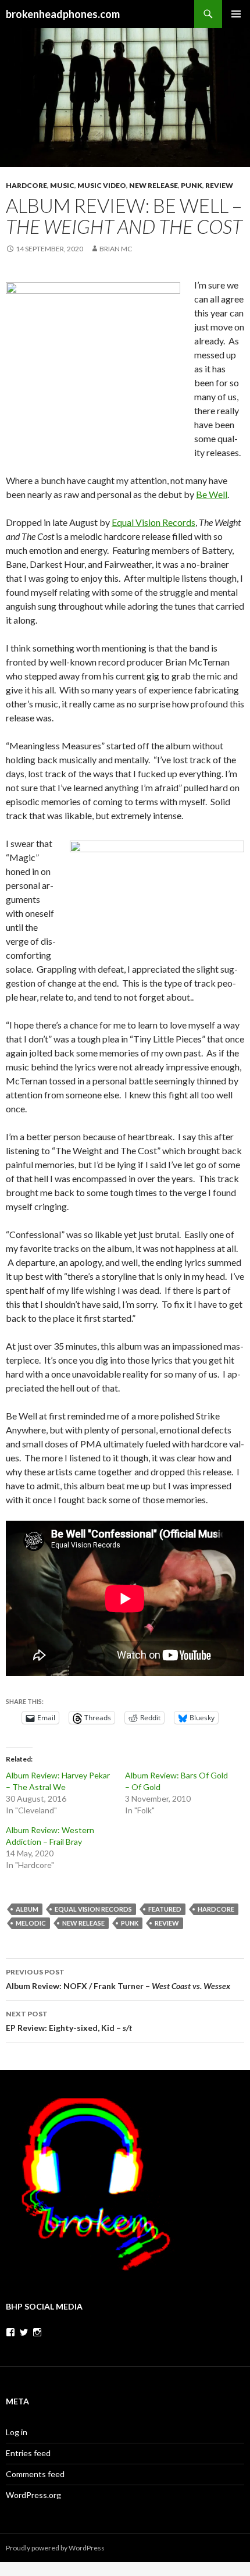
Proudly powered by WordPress (55, 2548)
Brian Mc (116, 249)
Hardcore (26, 185)
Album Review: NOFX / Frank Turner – (118, 1979)
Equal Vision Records (153, 522)
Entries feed (28, 2453)
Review (219, 185)
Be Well (212, 494)
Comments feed (35, 2474)
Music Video (102, 185)
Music (62, 185)
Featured (165, 1909)
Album (27, 1909)
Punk (192, 185)
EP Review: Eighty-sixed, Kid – (69, 2021)
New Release (153, 185)
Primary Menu (236, 14)
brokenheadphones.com (63, 14)
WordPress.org (33, 2495)
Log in (17, 2432)
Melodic (31, 1923)
